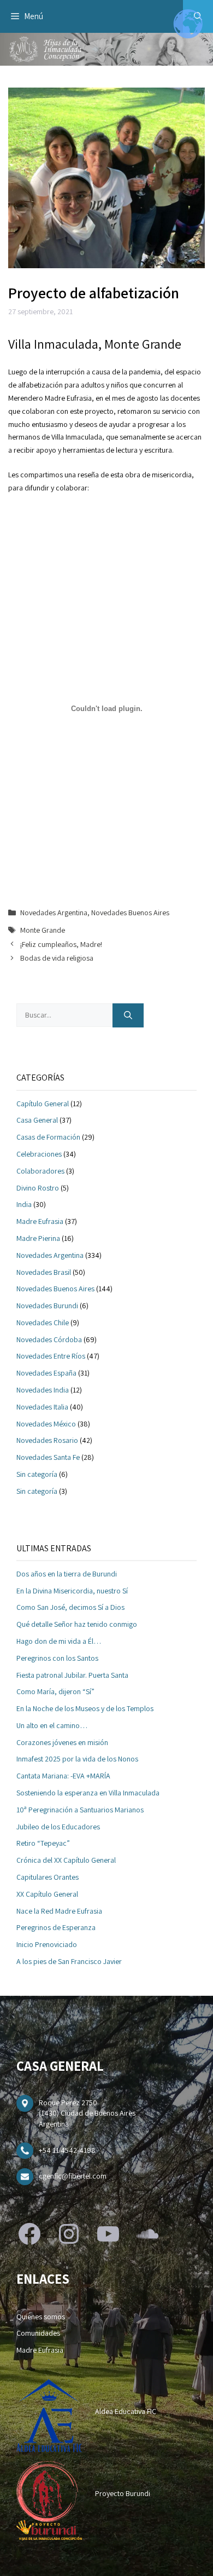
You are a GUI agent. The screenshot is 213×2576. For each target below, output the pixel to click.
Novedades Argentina (54, 912)
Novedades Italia (42, 1407)
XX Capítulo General (47, 1894)
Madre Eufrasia (40, 1221)
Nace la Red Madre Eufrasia (59, 1911)
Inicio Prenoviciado (47, 1944)
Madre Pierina (38, 1238)
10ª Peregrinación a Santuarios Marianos (80, 1810)
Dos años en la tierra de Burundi (67, 1574)
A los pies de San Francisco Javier (69, 1961)
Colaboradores (40, 1171)
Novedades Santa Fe (48, 1457)
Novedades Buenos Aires (130, 912)
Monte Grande (43, 930)
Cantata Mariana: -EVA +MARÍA (63, 1776)
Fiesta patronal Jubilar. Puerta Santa (72, 1675)
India (24, 1204)
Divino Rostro (38, 1188)
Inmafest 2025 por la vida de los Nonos (77, 1759)
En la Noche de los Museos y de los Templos (85, 1708)
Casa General (37, 1120)
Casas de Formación (48, 1137)
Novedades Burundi (47, 1306)
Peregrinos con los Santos (57, 1658)
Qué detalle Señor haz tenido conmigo (77, 1624)
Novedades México (46, 1424)
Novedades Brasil (44, 1272)
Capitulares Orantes (48, 1877)
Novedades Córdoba (49, 1339)
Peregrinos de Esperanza (56, 1927)
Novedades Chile (43, 1322)
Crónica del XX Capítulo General (66, 1860)
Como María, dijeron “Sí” (55, 1691)
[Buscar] (128, 1016)
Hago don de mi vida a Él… (59, 1641)
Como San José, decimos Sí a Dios (70, 1607)
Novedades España (46, 1373)
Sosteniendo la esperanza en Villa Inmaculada (88, 1793)
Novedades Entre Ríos (51, 1356)
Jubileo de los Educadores (58, 1827)
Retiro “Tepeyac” (43, 1843)
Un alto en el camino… (52, 1725)
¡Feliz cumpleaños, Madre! (61, 944)
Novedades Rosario (47, 1440)
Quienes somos (41, 2317)
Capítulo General (43, 1104)
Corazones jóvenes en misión (62, 1742)
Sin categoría (37, 1474)
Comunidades (38, 2333)
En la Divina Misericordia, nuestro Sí (72, 1591)
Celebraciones (39, 1154)
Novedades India (43, 1390)
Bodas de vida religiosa (57, 958)
